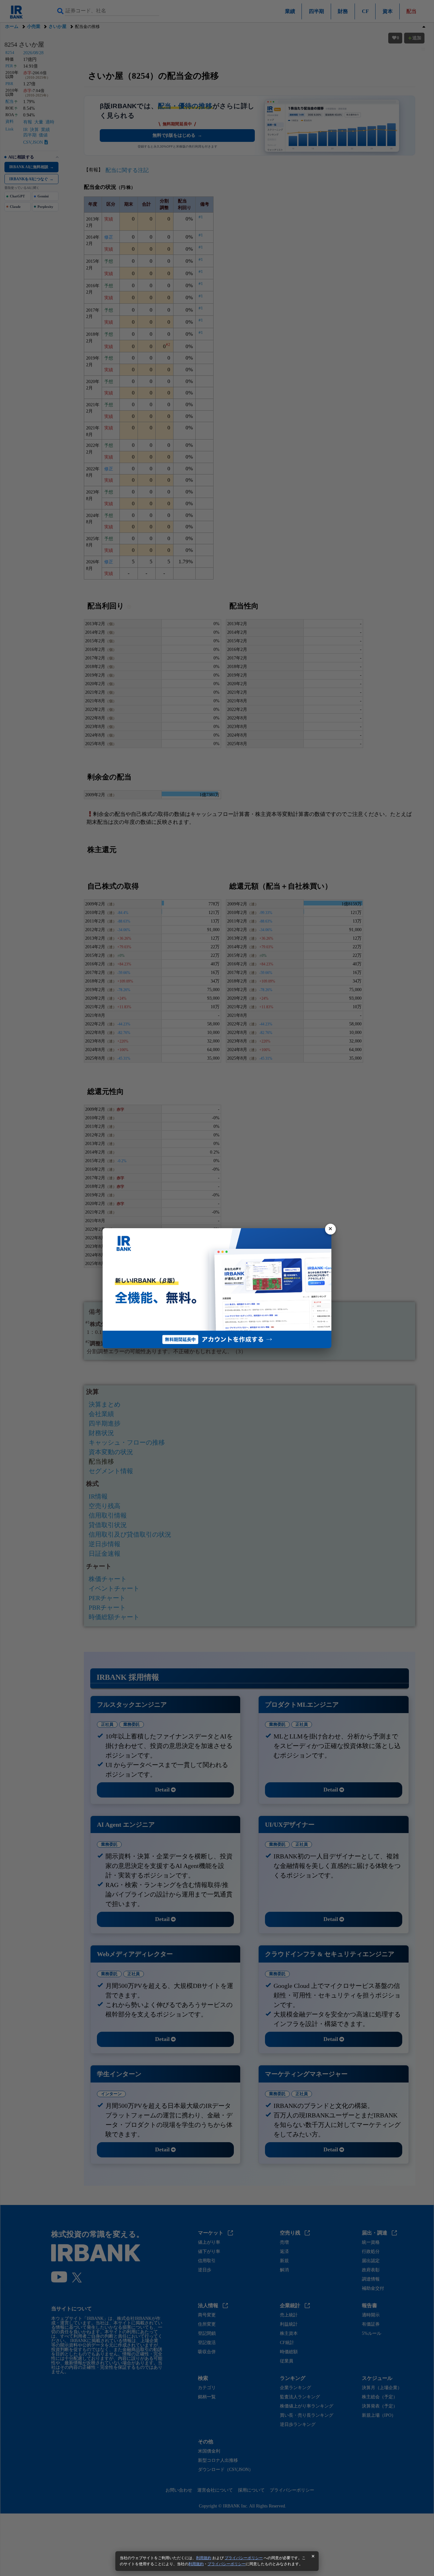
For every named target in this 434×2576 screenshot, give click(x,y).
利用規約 (204, 2558)
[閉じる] (330, 1229)
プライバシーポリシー (244, 2558)
